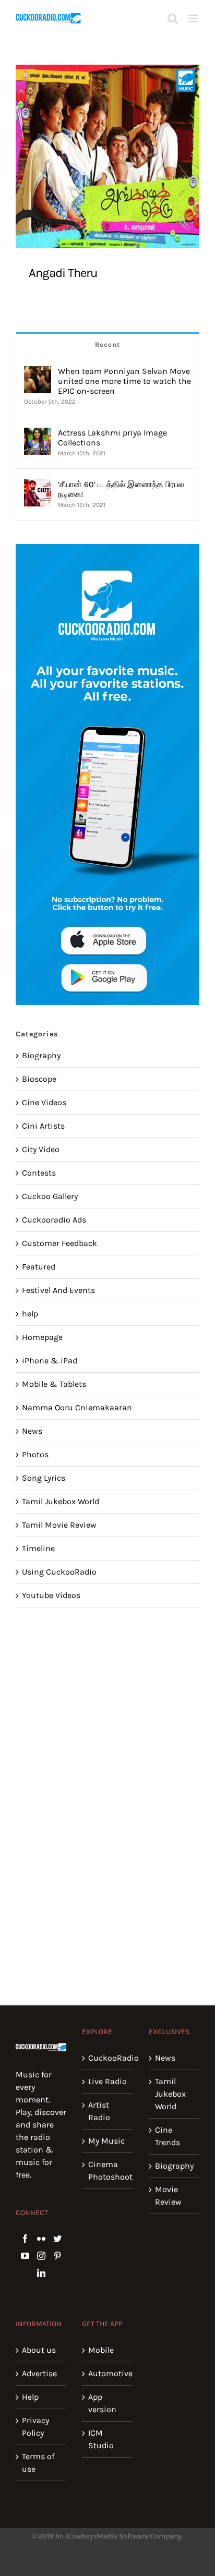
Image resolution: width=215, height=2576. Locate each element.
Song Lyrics (44, 1478)
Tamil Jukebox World (61, 1501)
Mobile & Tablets (54, 1384)
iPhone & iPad (50, 1360)
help (30, 1314)
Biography (41, 1055)
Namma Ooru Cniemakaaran (77, 1407)
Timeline (38, 1548)
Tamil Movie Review (59, 1525)
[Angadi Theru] (107, 156)
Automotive (108, 2373)
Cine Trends (168, 2136)
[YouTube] (25, 2256)
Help (30, 2397)
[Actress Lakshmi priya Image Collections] (38, 434)
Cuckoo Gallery (50, 1196)
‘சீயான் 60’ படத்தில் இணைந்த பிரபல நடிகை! (121, 489)
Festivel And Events (58, 1290)
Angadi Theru (63, 273)
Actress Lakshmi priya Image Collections (112, 438)
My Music (106, 2141)
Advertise (39, 2373)
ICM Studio (101, 2439)
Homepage (42, 1337)
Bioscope (39, 1079)
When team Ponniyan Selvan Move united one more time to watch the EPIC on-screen (124, 381)
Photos (35, 1454)
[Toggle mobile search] (173, 19)
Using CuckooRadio (59, 1572)
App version (102, 2403)
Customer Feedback (59, 1243)
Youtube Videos (51, 1595)
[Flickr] (41, 2239)
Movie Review (168, 2196)
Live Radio (107, 2081)
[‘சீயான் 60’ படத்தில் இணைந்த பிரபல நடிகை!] (38, 485)
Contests (39, 1173)
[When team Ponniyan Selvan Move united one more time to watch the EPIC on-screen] (38, 372)
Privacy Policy (35, 2427)
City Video (41, 1149)
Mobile (101, 2350)
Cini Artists (43, 1126)
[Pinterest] (57, 2256)
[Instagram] (41, 2256)
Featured (39, 1267)
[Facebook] (25, 2239)
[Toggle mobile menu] (194, 19)
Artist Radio (99, 2111)
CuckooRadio (108, 2058)
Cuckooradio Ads (54, 1220)
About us (39, 2350)
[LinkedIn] (41, 2273)
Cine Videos (44, 1102)
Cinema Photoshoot (108, 2170)
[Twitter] (57, 2239)
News (32, 1431)
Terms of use (38, 2463)
